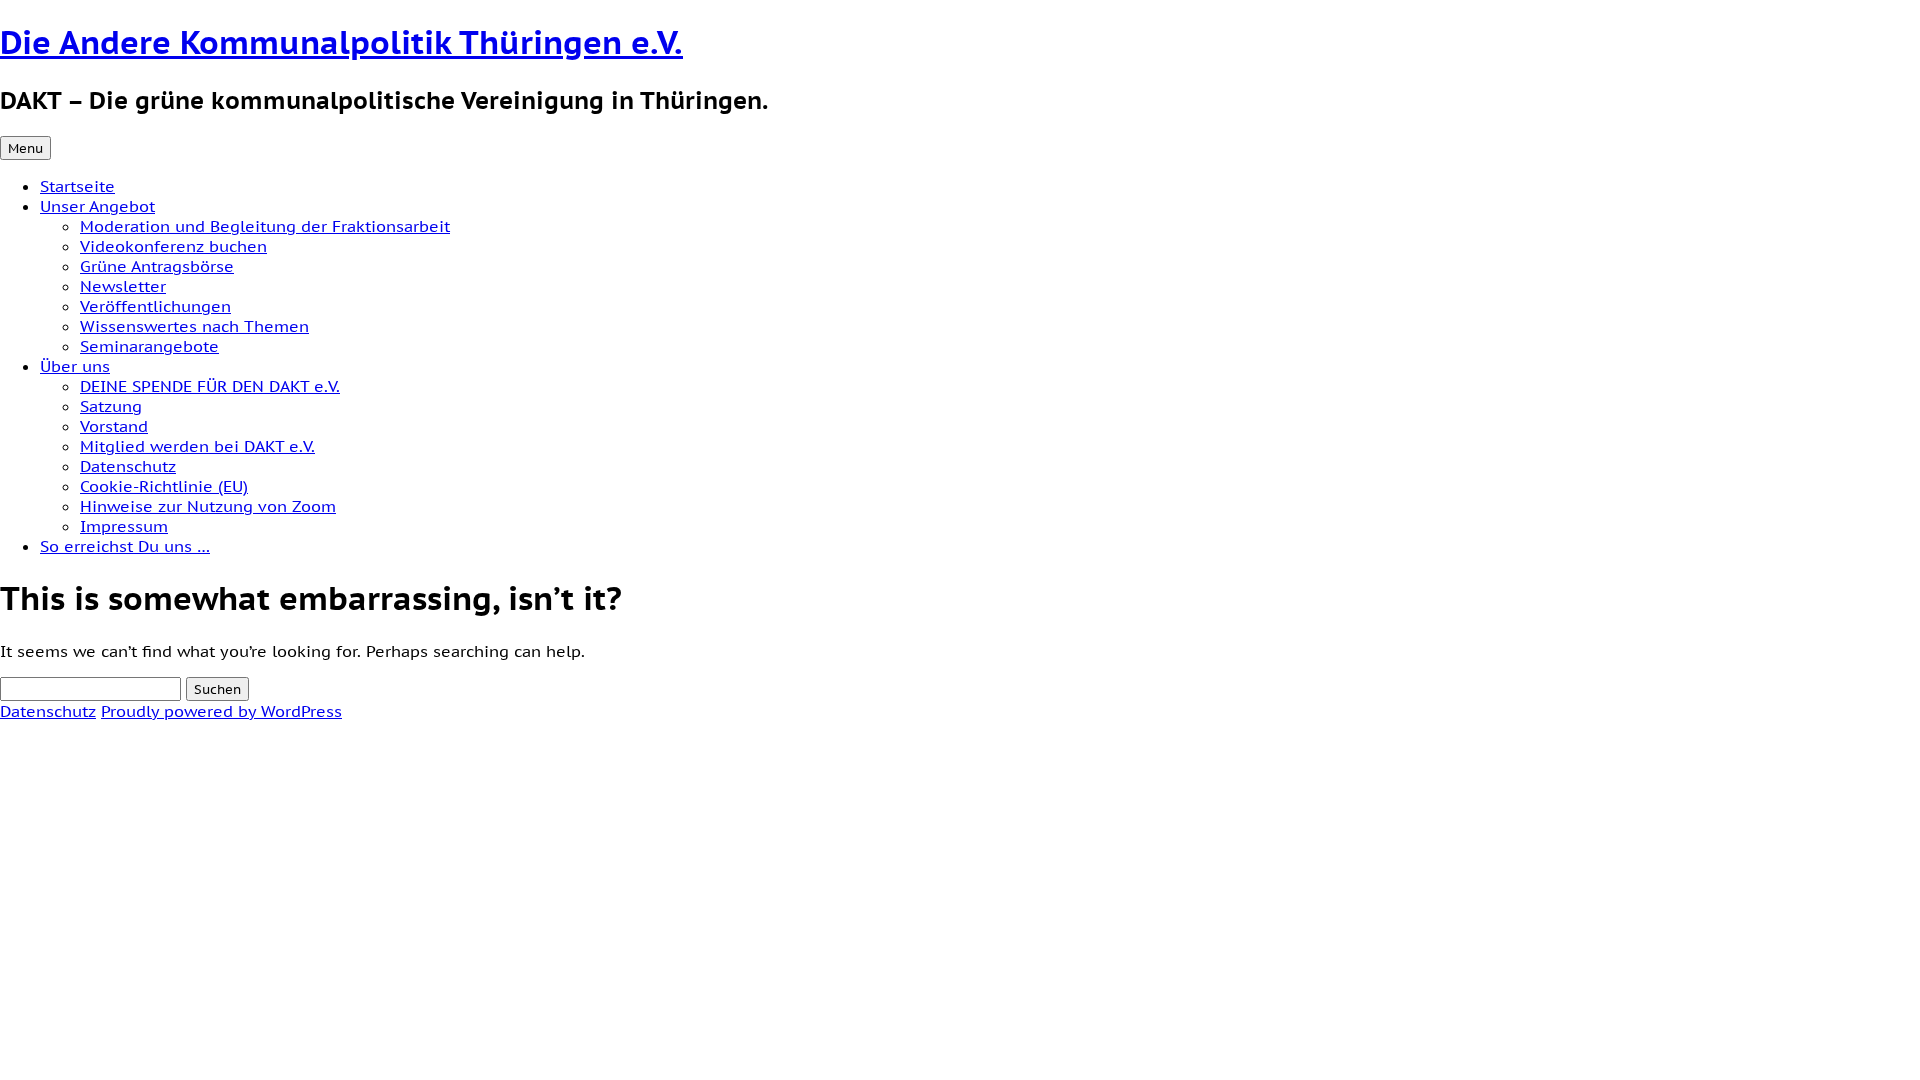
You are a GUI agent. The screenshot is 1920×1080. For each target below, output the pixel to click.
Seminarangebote (149, 346)
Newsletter (123, 286)
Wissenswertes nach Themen (194, 326)
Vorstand (114, 426)
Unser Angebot (97, 206)
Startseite (77, 186)
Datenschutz (128, 466)
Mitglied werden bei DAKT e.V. (197, 446)
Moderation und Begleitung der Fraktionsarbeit (265, 226)
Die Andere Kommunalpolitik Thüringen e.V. (341, 42)
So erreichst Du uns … (125, 546)
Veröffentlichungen (155, 306)
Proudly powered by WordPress (221, 711)
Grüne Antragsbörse (157, 266)
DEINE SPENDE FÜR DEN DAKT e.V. (210, 386)
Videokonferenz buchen (173, 246)
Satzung (111, 406)
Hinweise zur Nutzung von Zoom (208, 506)
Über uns (75, 366)
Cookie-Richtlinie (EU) (164, 486)
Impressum (124, 526)
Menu (25, 148)
